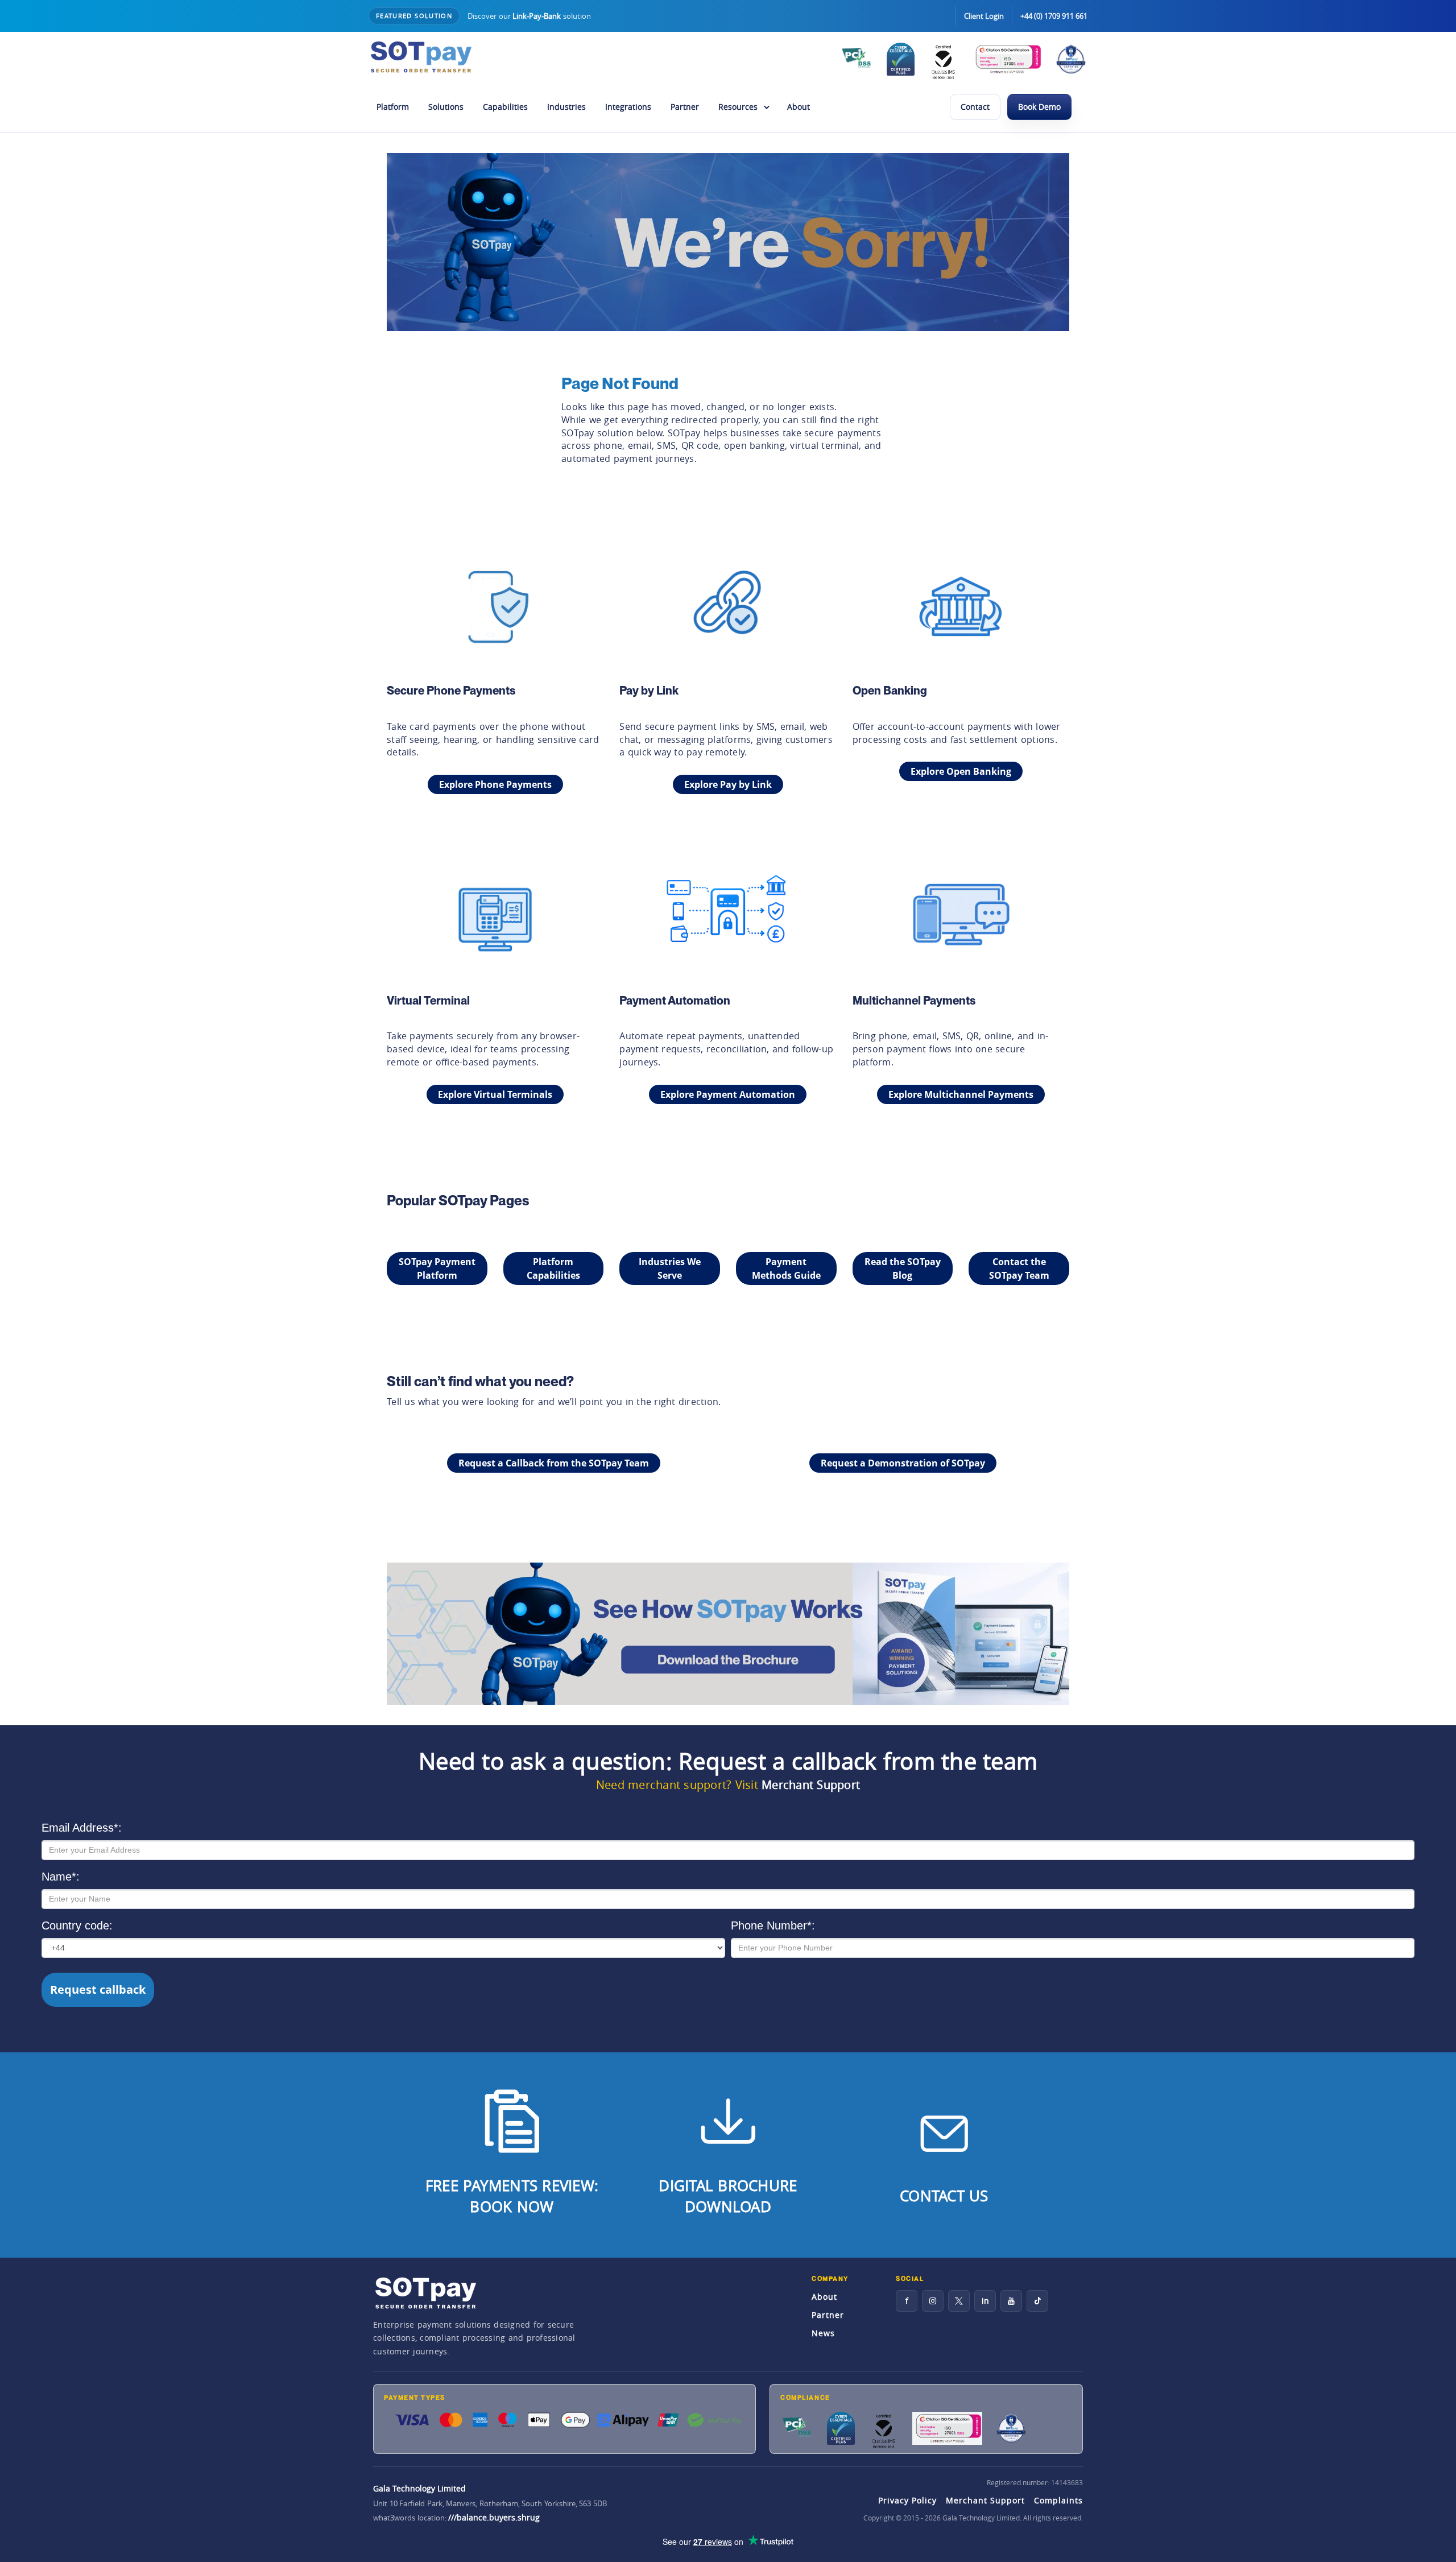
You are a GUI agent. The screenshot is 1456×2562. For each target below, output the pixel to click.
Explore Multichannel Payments (961, 1094)
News (823, 2333)
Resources (738, 107)
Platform (393, 107)
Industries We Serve (670, 1268)
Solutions (446, 107)
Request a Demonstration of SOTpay (903, 1463)
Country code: (77, 1925)
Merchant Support (811, 1785)
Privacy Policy (907, 2500)
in (985, 2301)
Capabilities (505, 107)
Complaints (1058, 2500)
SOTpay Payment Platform (437, 1268)
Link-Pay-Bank (537, 16)
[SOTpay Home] (421, 57)
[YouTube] (1011, 2301)
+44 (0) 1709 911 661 (1054, 16)
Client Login (984, 16)
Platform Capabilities (553, 1268)
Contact (975, 107)
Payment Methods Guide (786, 1268)
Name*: (61, 1877)
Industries (566, 107)
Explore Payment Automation (728, 1094)
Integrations (628, 107)
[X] (959, 2301)
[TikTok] (1037, 2301)
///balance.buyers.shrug (494, 2517)
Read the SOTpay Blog (903, 1268)
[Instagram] (933, 2301)
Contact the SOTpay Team (1019, 1268)
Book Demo (1039, 107)
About (799, 107)
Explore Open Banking (961, 771)
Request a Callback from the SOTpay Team (554, 1463)
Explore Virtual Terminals (495, 1094)
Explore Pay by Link (728, 784)
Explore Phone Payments (495, 784)
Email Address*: (82, 1828)
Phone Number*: (773, 1925)
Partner (685, 107)
